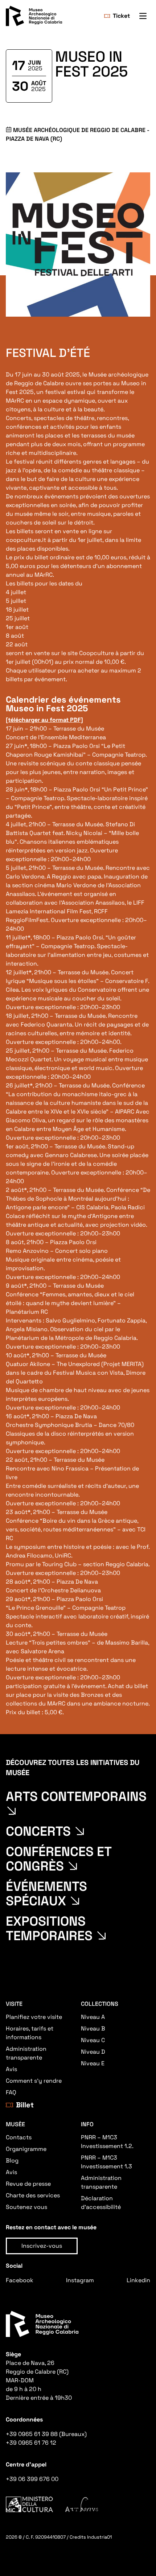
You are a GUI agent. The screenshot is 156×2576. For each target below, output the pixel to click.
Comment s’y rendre (34, 2081)
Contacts (19, 2137)
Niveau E (93, 2063)
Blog (12, 2161)
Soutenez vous (26, 2207)
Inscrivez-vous (42, 2246)
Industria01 (99, 2537)
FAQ (11, 2092)
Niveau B (93, 2028)
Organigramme (26, 2149)
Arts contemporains (76, 1797)
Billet (25, 2105)
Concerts (38, 1831)
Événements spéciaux (46, 1894)
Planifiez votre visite (34, 2017)
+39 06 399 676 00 (32, 2479)
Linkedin (138, 2280)
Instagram (80, 2280)
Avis (11, 2069)
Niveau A (93, 2017)
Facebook (20, 2280)
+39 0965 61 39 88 (32, 2434)
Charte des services (33, 2195)
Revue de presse (28, 2184)
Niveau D (93, 2052)
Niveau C (93, 2040)
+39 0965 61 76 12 (31, 2443)
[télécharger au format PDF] (44, 720)
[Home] (34, 16)
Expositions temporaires (49, 1929)
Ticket (121, 16)
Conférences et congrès (59, 1859)
